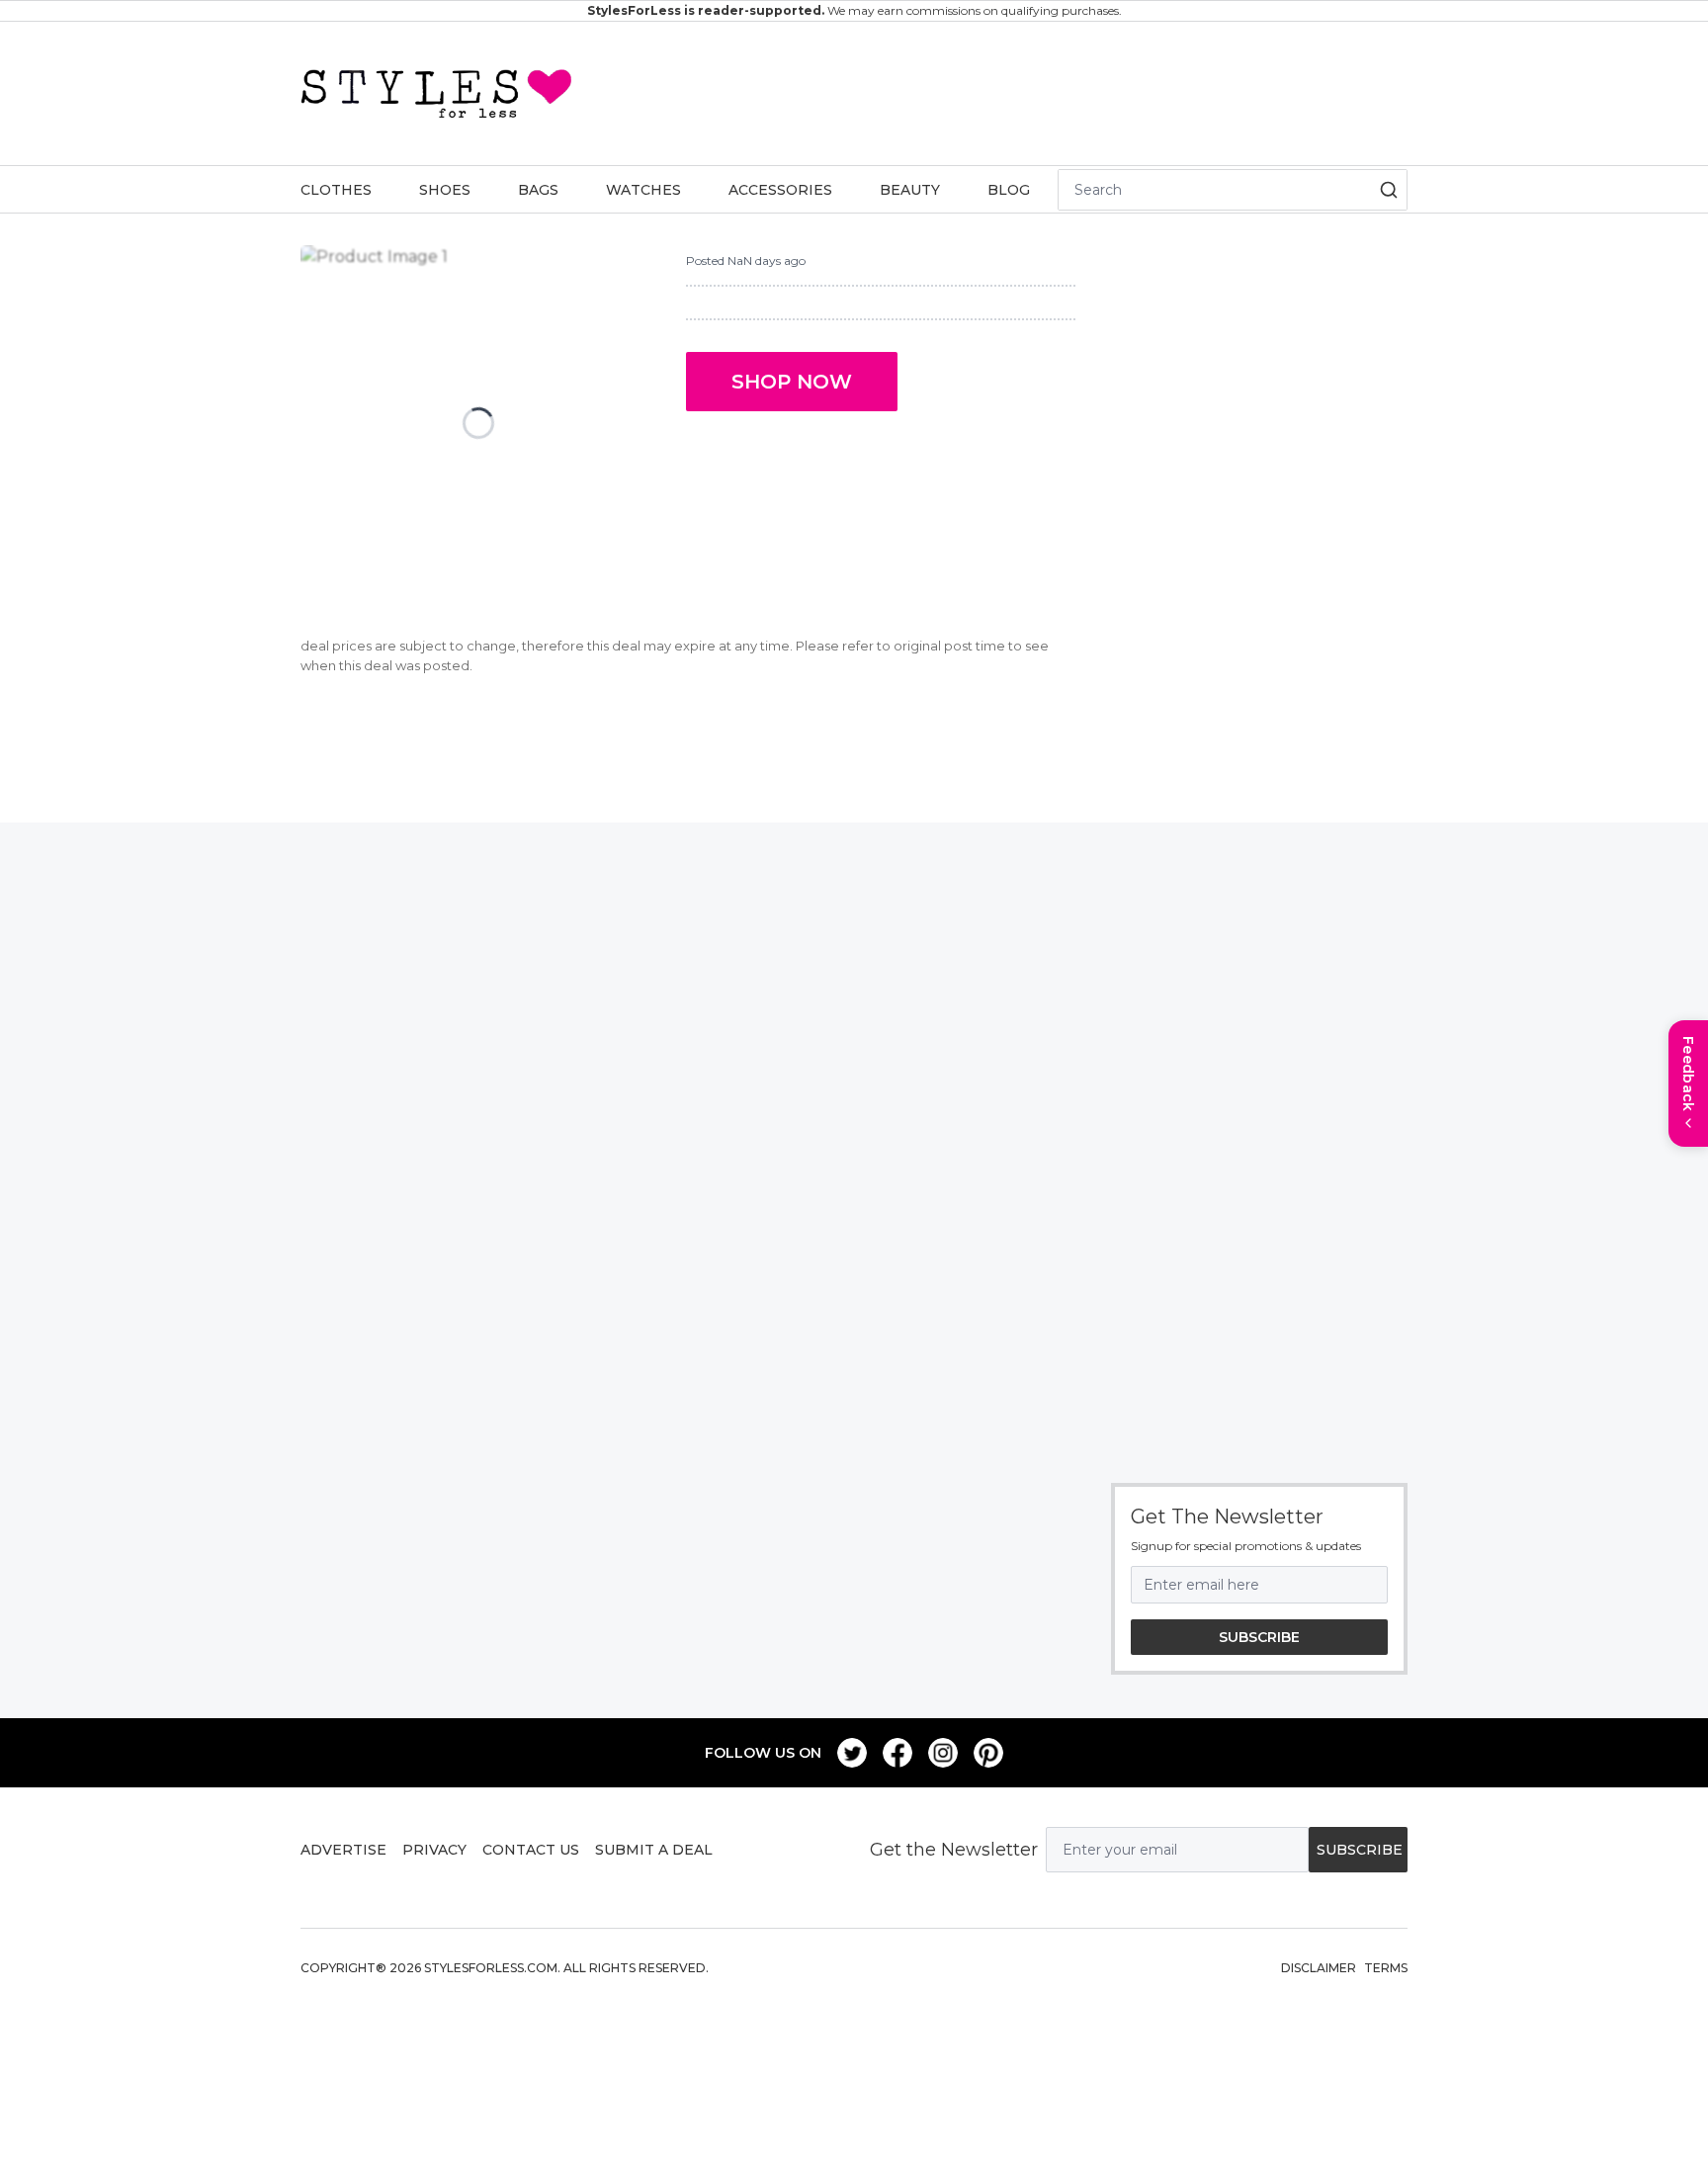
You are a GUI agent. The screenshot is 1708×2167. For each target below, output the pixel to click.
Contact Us (531, 1850)
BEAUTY (910, 190)
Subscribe (1259, 1637)
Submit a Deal (654, 1850)
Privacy (434, 1850)
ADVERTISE (343, 1850)
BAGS (538, 190)
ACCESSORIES (780, 190)
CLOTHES (336, 190)
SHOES (445, 190)
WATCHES (643, 190)
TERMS (1386, 1968)
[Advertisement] (990, 90)
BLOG (1009, 190)
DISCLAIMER (1319, 1968)
